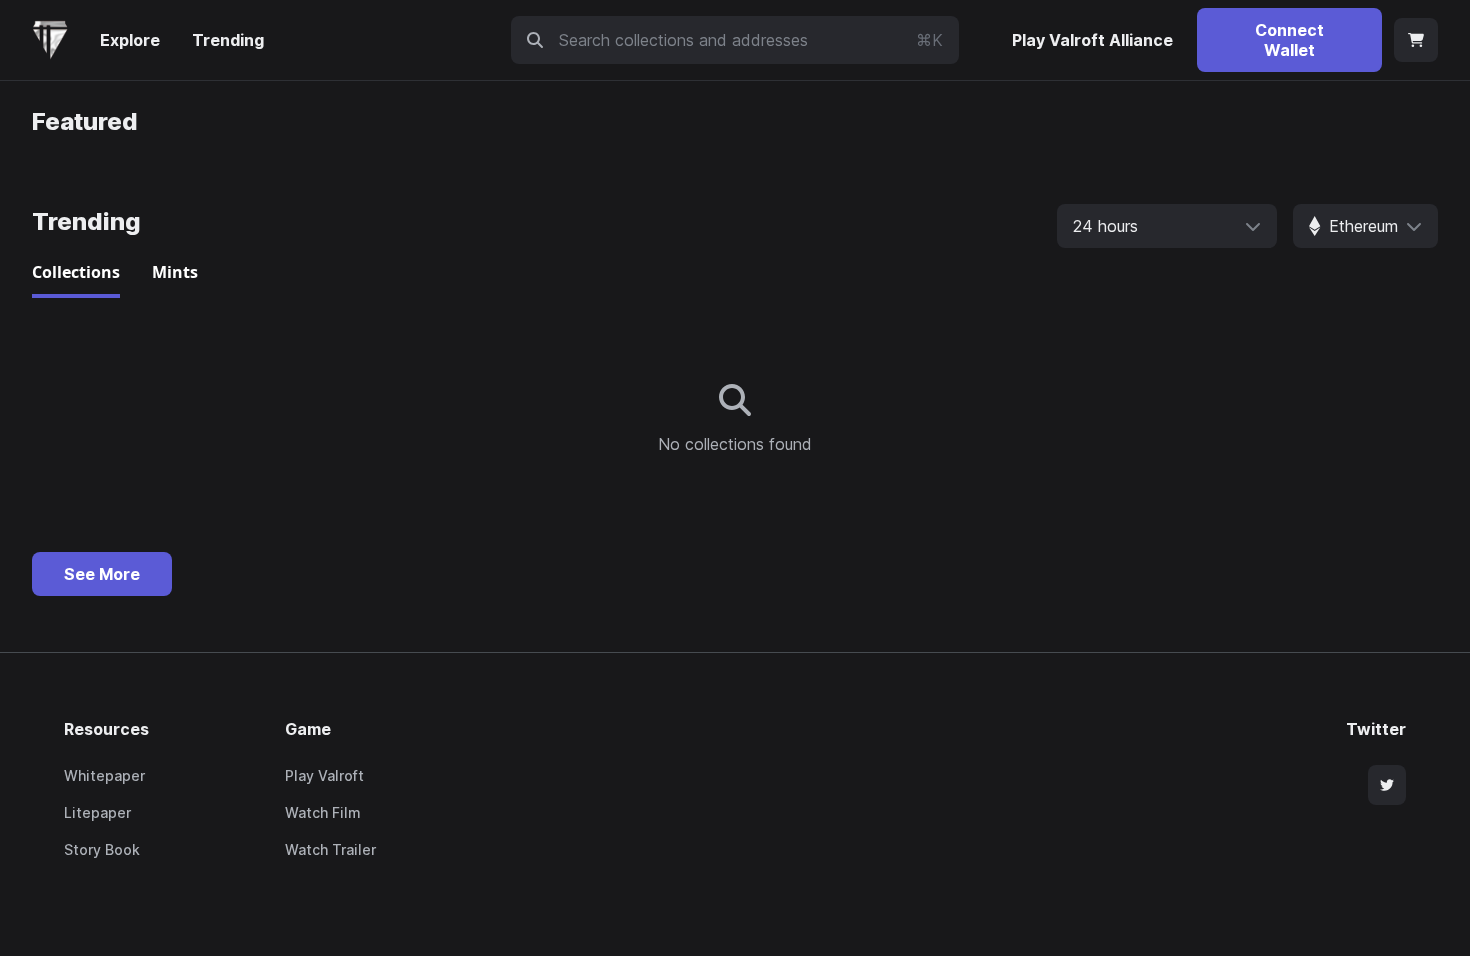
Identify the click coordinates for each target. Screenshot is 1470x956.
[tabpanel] (735, 420)
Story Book (102, 849)
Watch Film (323, 812)
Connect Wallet (1289, 40)
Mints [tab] (175, 272)
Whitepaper (104, 775)
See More (102, 574)
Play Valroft (324, 775)
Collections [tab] (76, 272)
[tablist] (735, 278)
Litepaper (97, 812)
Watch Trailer (330, 849)
